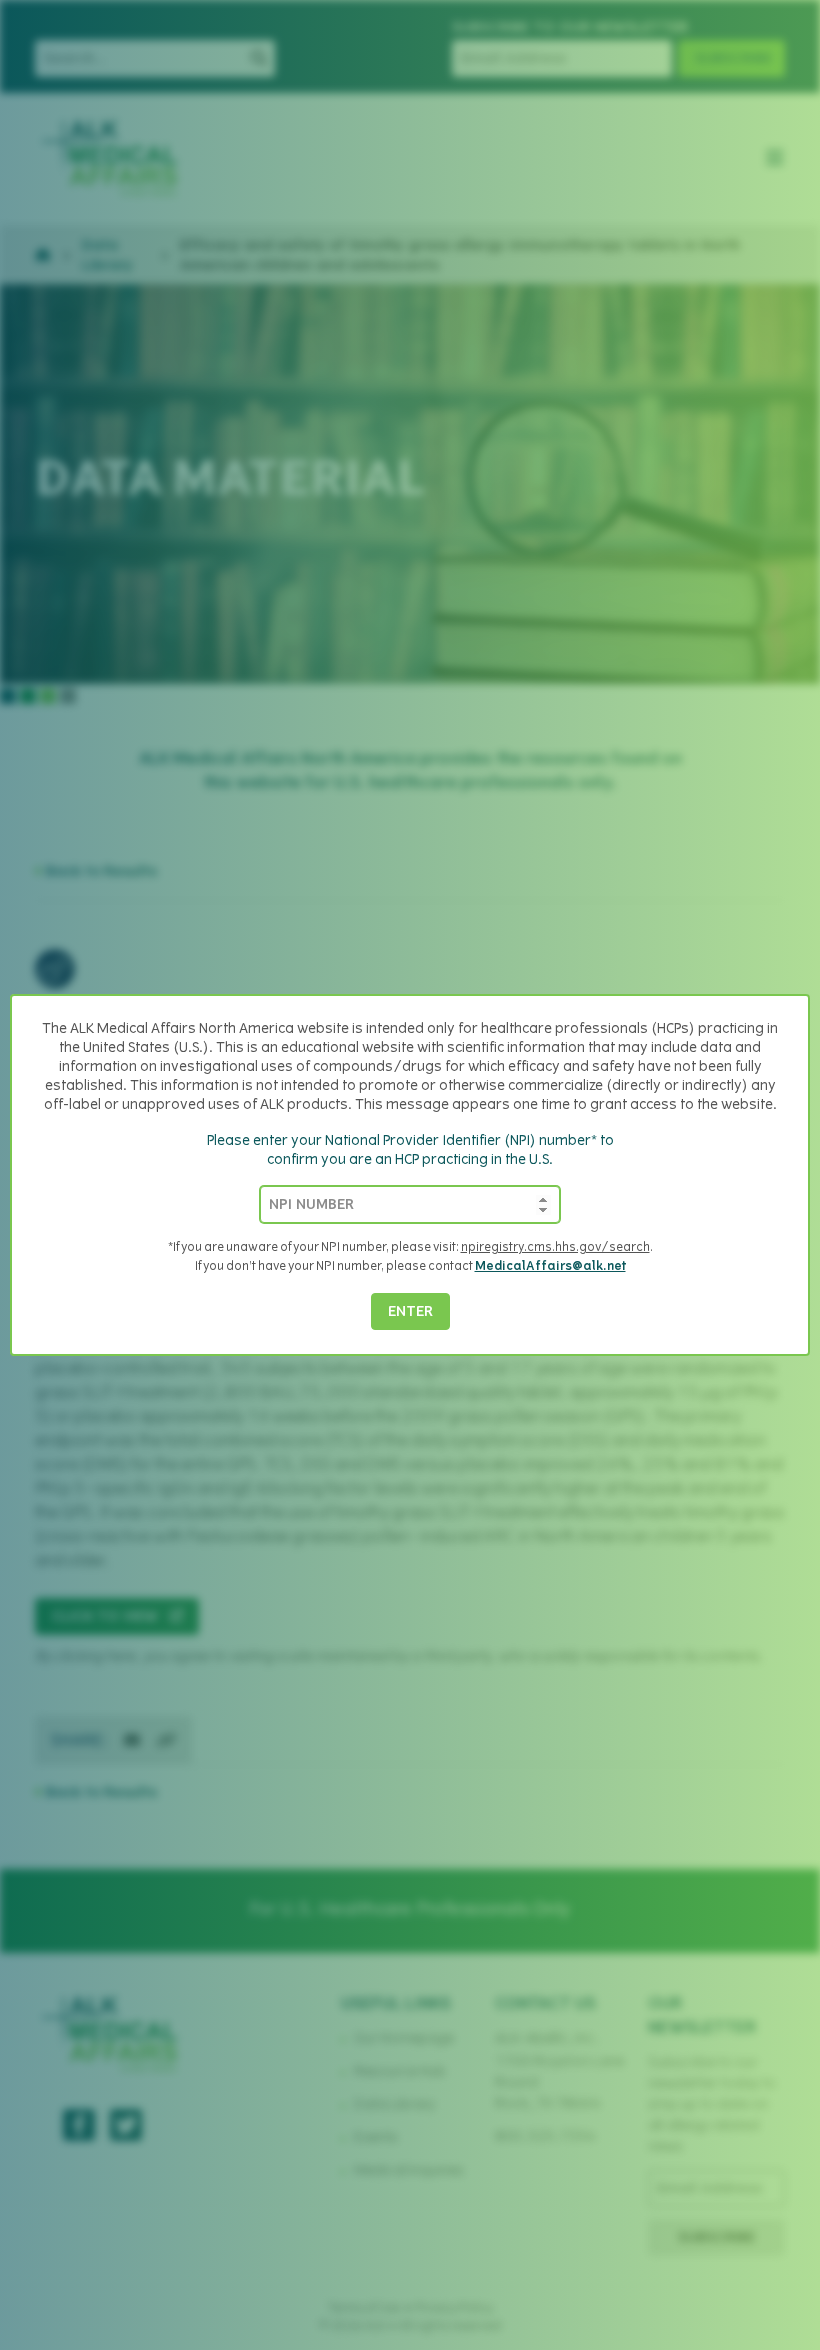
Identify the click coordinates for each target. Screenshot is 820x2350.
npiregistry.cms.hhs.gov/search (555, 1248)
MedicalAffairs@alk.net (550, 1267)
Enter (410, 1312)
